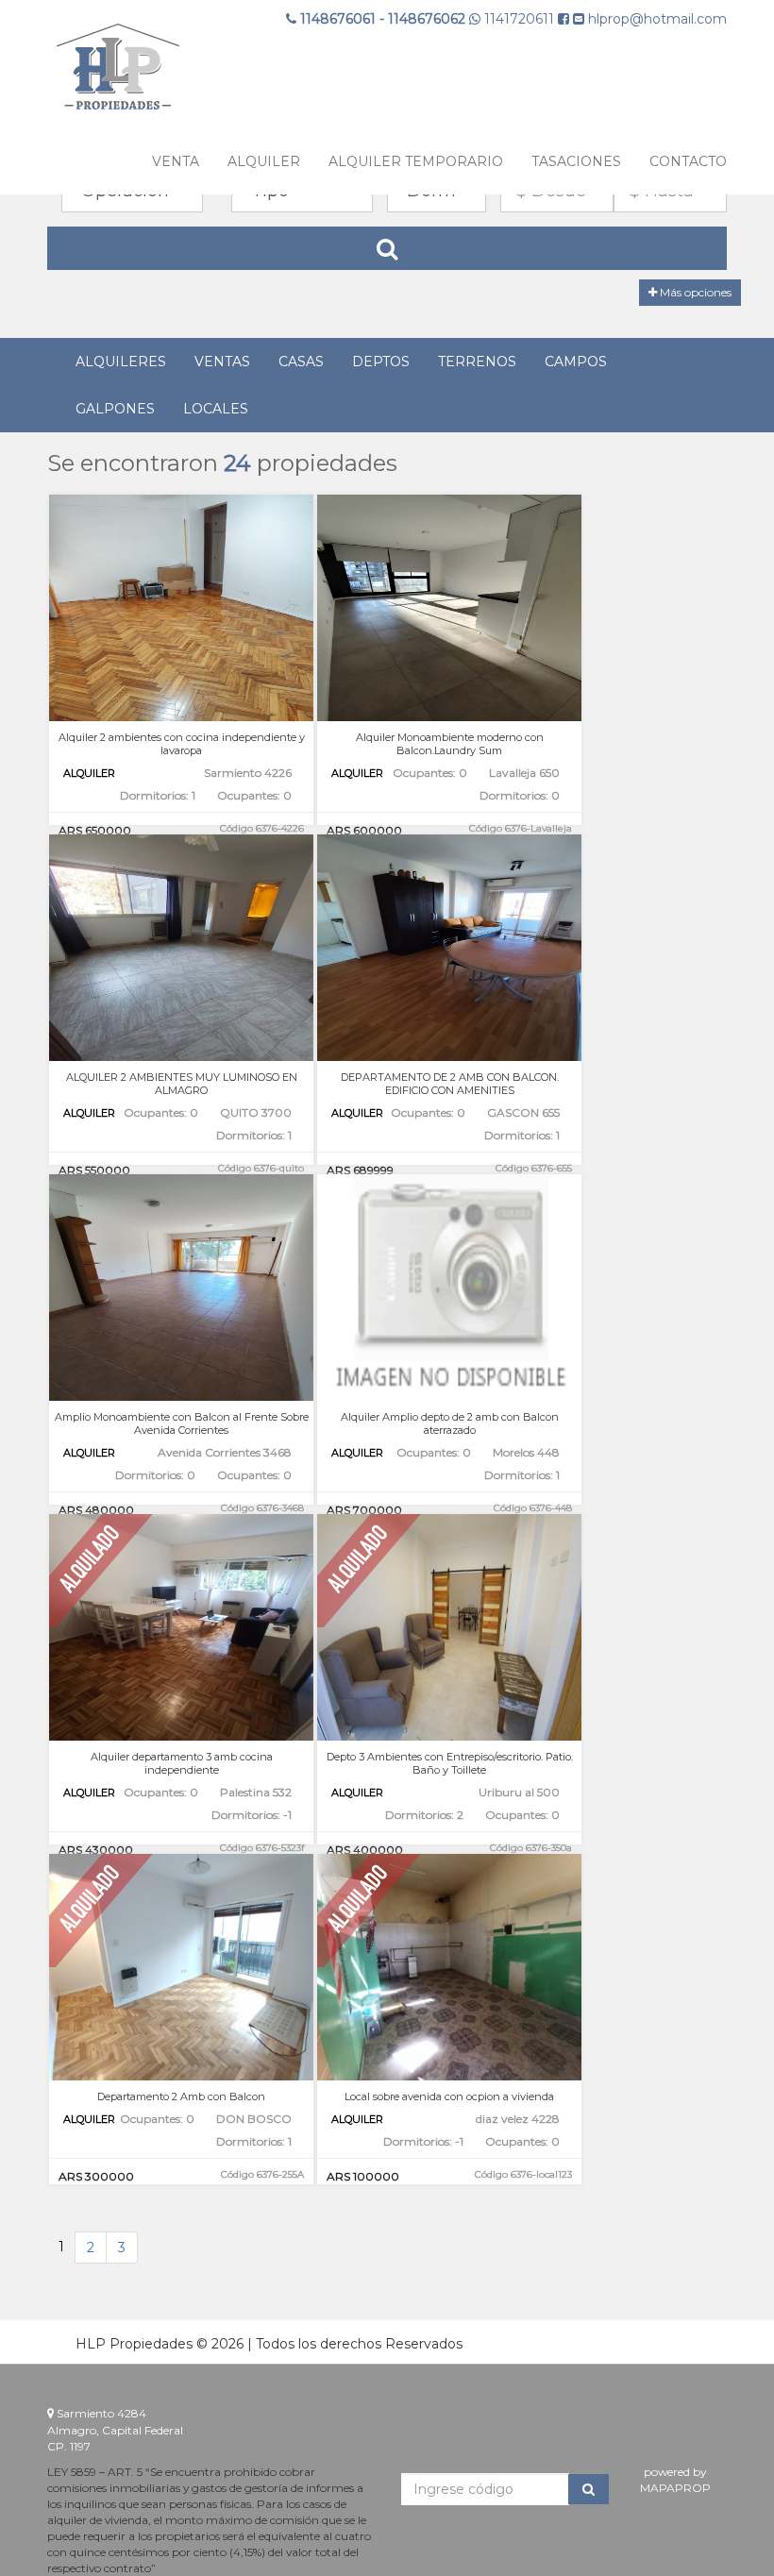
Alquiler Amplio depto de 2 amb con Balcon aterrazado (450, 1423)
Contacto (688, 161)
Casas (301, 362)
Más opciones (694, 292)
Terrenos (477, 362)
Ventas (222, 362)
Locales (216, 409)
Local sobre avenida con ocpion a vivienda (449, 2096)
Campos (576, 362)
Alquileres (121, 362)
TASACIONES (576, 161)
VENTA (176, 161)
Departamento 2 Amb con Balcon (181, 2096)
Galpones (115, 409)
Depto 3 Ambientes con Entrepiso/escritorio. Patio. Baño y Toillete (450, 1763)
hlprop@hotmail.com (656, 19)
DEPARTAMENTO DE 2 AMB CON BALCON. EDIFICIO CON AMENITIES (450, 1084)
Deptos (381, 362)
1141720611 (519, 19)
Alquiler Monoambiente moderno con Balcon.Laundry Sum (450, 744)
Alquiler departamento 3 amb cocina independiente (182, 1763)
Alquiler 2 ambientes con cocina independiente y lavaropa (182, 744)
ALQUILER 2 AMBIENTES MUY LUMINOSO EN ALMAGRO (182, 1084)
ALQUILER (264, 161)
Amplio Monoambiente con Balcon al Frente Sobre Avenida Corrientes (182, 1423)
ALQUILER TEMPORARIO (416, 161)
